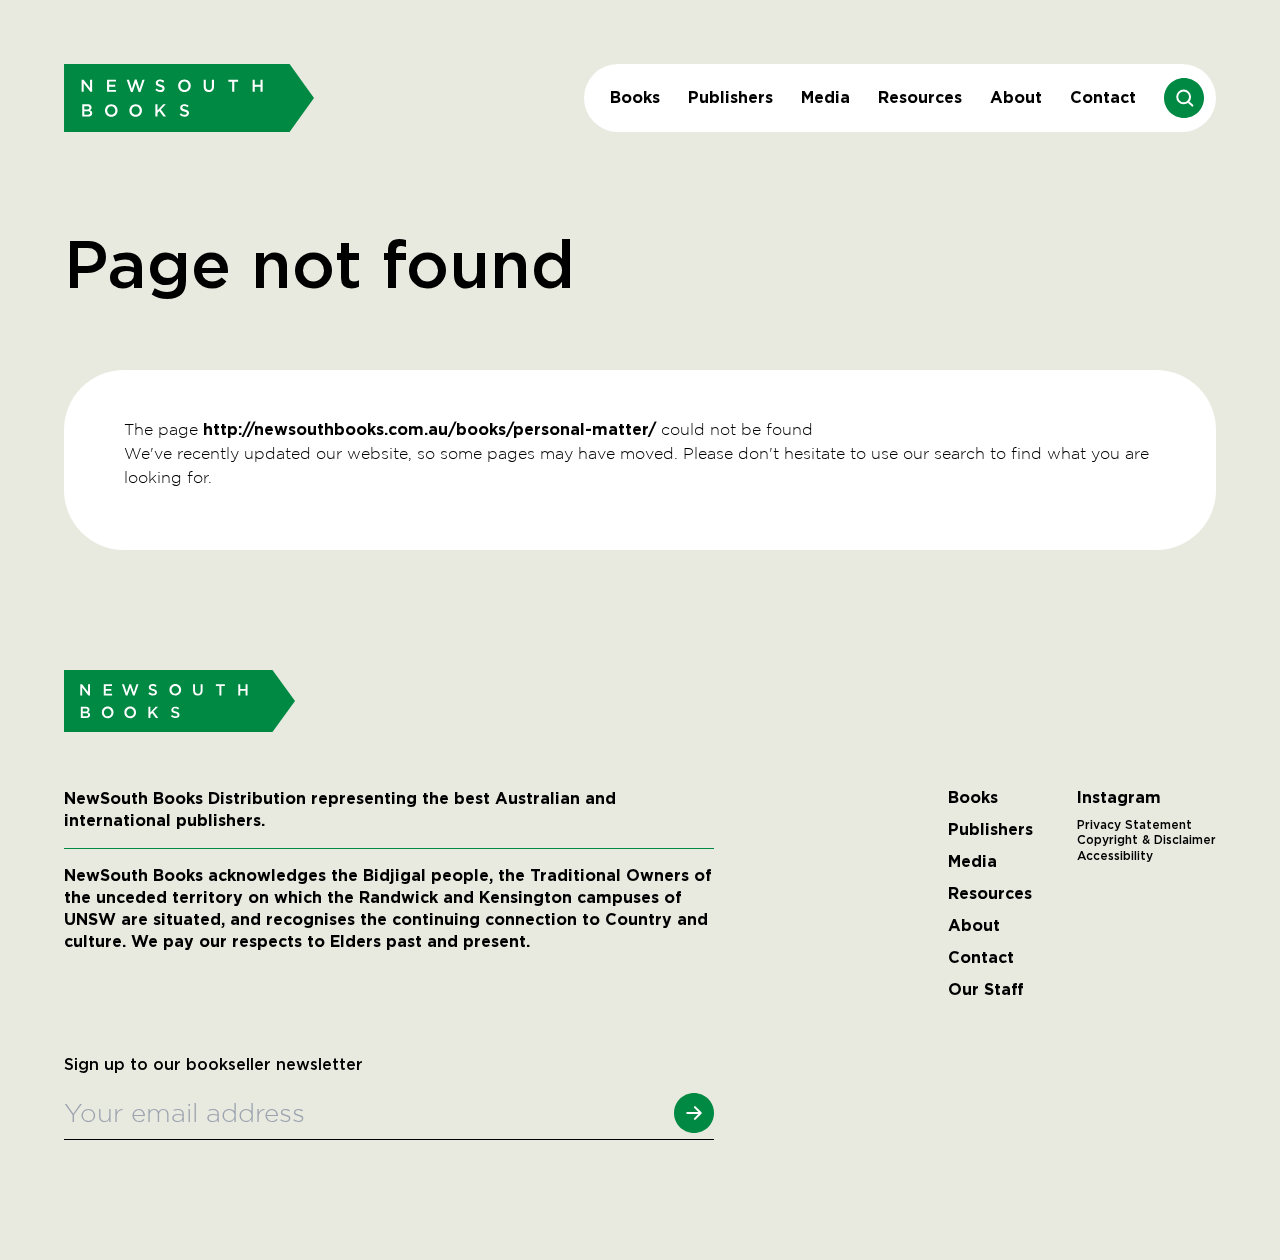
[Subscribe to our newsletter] (694, 1113)
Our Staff (986, 990)
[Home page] (189, 97)
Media (825, 97)
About (1016, 97)
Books (635, 97)
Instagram (1119, 798)
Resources (920, 97)
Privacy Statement (1134, 825)
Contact (1103, 97)
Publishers (730, 97)
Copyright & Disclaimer (1146, 840)
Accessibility (1115, 856)
